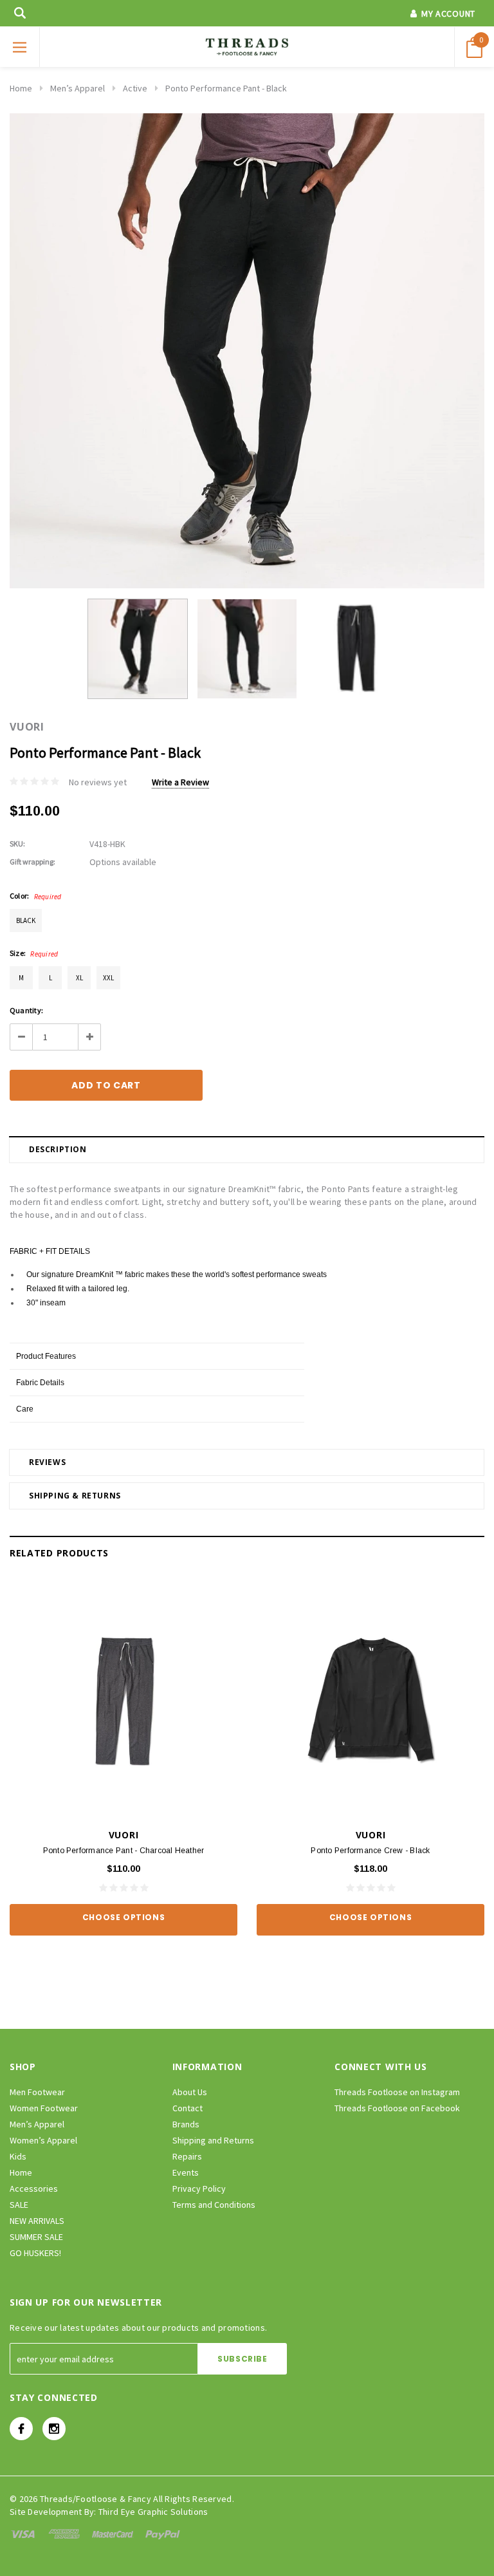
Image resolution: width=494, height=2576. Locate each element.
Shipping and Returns (213, 2140)
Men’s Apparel (78, 88)
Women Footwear (44, 2108)
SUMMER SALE (36, 2237)
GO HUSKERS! (35, 2253)
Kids (18, 2156)
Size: (34, 953)
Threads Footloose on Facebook (397, 2108)
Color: (36, 896)
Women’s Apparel (43, 2140)
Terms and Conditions (214, 2205)
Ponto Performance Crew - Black (370, 1851)
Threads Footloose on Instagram (397, 2092)
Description (58, 1149)
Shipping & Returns (75, 1496)
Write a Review (180, 782)
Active (135, 88)
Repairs (187, 2156)
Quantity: (26, 1010)
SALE (19, 2205)
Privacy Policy (199, 2189)
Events (186, 2172)
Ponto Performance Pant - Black (226, 88)
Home (21, 88)
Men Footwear (37, 2092)
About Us (190, 2092)
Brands (186, 2124)
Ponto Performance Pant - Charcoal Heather (124, 1851)
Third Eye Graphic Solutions (153, 2512)
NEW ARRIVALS (37, 2221)
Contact (188, 2108)
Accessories (34, 2189)
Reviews (47, 1462)
